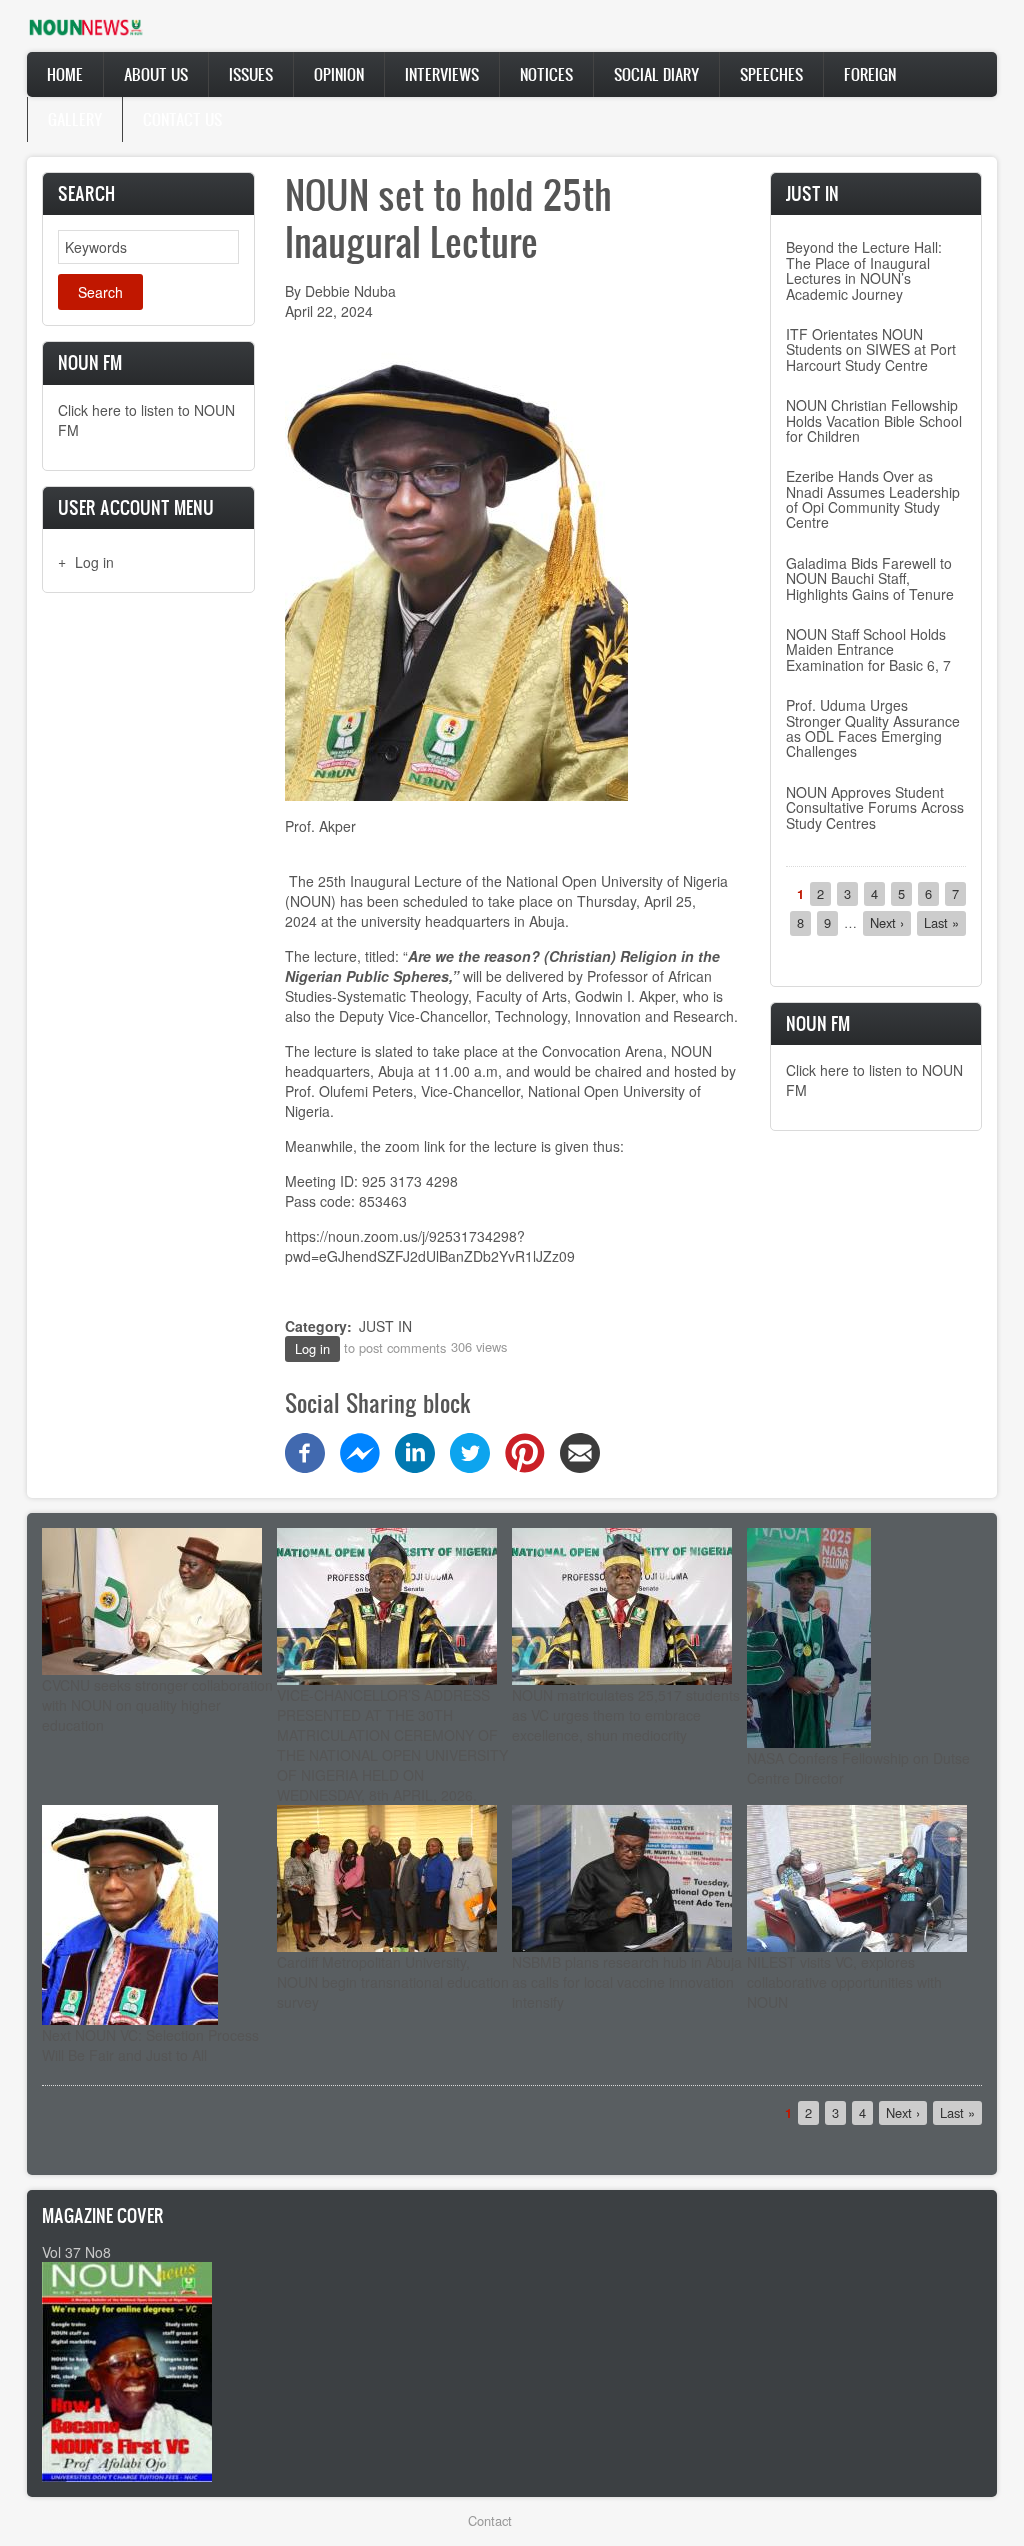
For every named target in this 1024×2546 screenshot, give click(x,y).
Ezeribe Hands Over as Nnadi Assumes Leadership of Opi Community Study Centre (873, 499)
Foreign (870, 74)
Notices (546, 74)
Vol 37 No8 (76, 2252)
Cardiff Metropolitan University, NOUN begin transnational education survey (393, 1982)
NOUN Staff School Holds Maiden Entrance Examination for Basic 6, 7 (868, 649)
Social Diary (656, 74)
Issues (251, 74)
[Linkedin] (415, 1450)
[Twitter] (470, 1450)
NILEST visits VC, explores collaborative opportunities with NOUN (844, 1982)
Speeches (771, 74)
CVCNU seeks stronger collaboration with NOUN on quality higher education (157, 1705)
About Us (156, 74)
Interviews (442, 74)
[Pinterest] (525, 1450)
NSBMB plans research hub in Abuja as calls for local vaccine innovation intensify (627, 1982)
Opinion (339, 74)
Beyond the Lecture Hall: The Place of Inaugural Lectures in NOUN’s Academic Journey (864, 270)
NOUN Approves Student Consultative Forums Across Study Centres (875, 807)
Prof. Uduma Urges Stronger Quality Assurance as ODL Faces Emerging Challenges (873, 728)
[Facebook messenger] (360, 1450)
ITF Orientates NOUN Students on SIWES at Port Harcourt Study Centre (871, 349)
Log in (94, 562)
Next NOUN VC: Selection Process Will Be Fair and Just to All (150, 2045)
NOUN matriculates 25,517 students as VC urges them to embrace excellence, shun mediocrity (626, 1715)
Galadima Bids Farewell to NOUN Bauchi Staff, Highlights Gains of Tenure (870, 578)
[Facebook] (305, 1450)
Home (65, 74)
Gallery (75, 119)
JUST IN (385, 1326)
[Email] (580, 1450)
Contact (490, 2520)
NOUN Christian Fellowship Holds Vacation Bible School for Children (874, 420)
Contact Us (182, 119)
